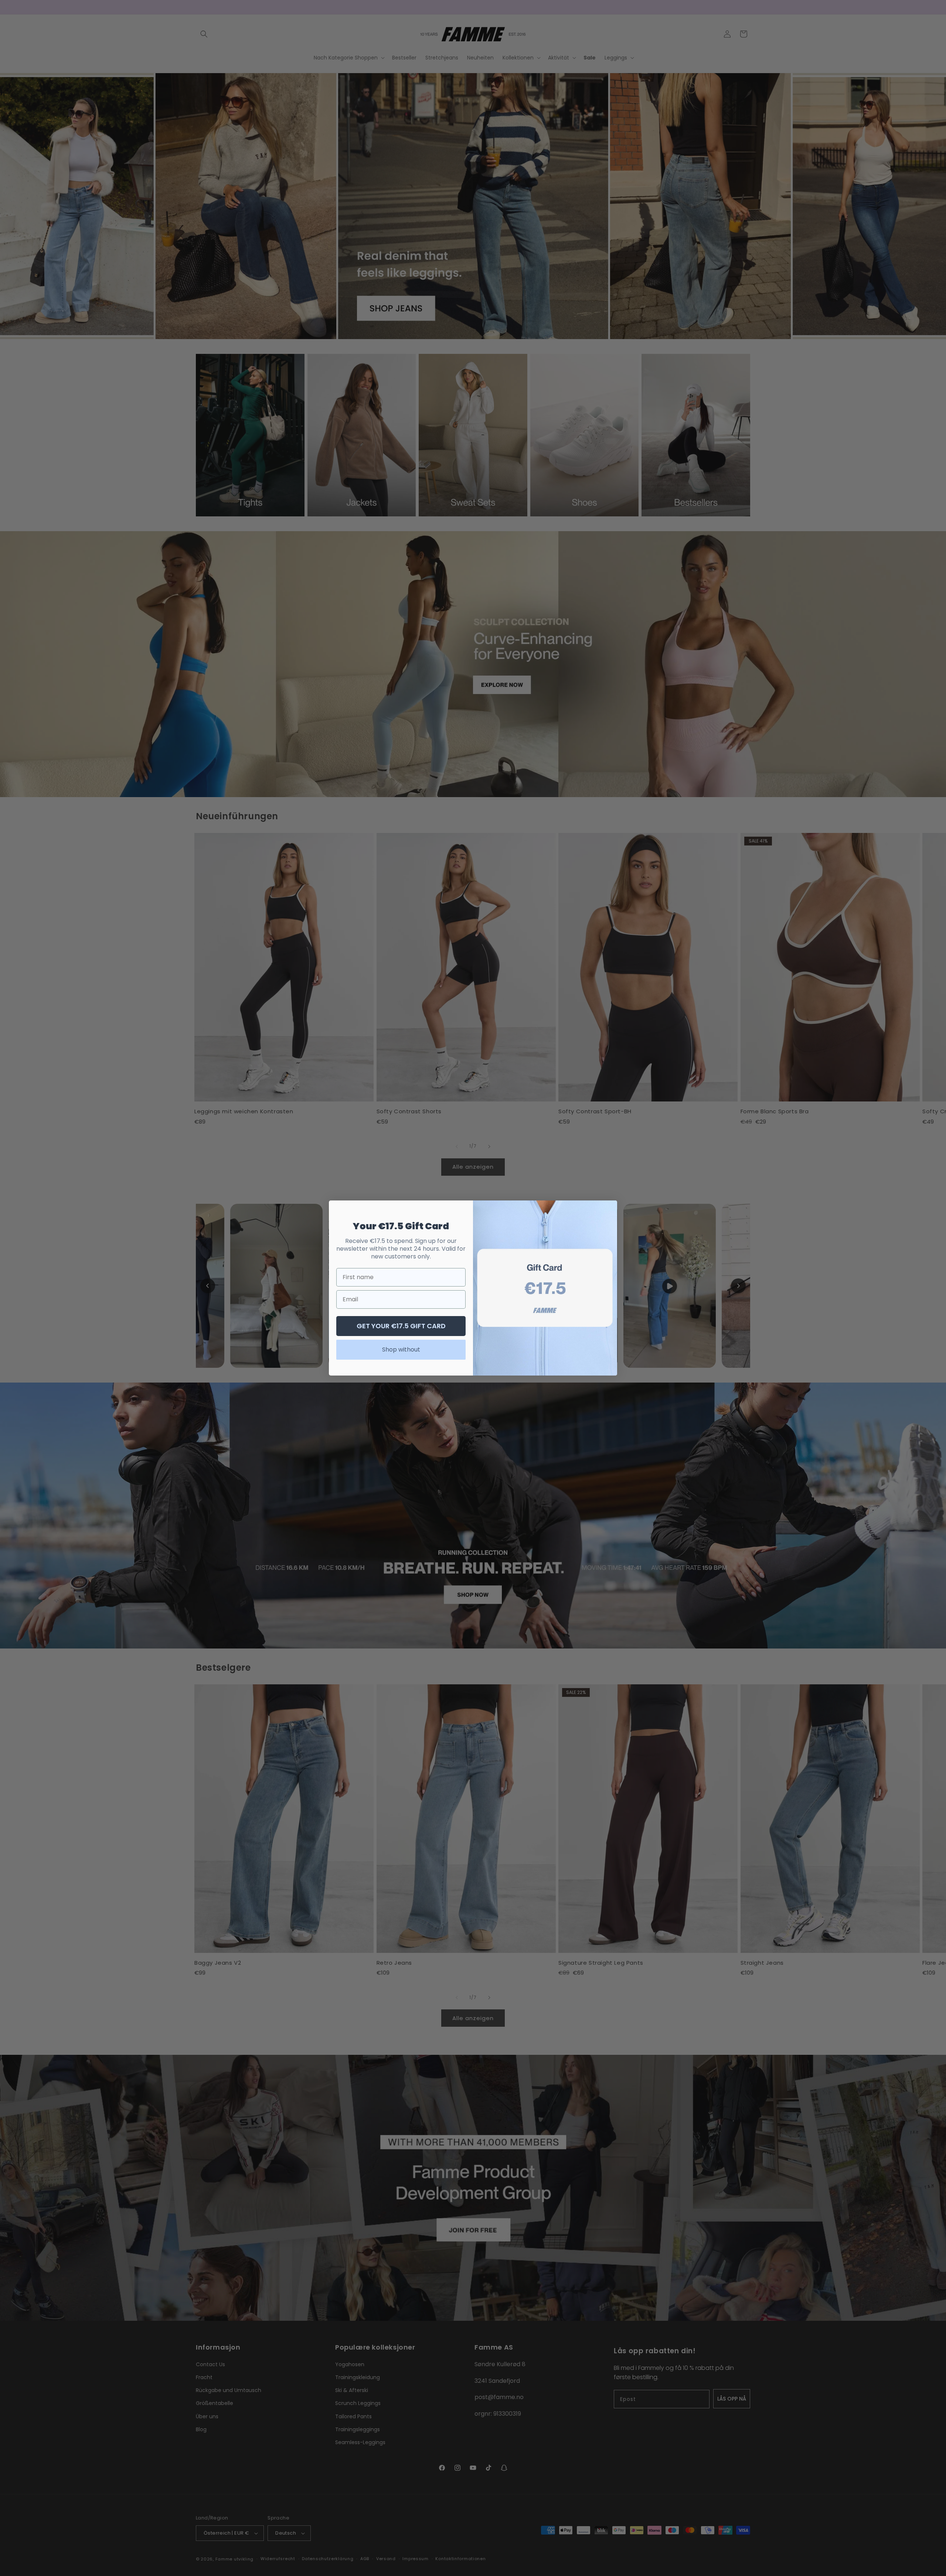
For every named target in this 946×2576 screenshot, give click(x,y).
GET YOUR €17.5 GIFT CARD (401, 1326)
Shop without (401, 1350)
